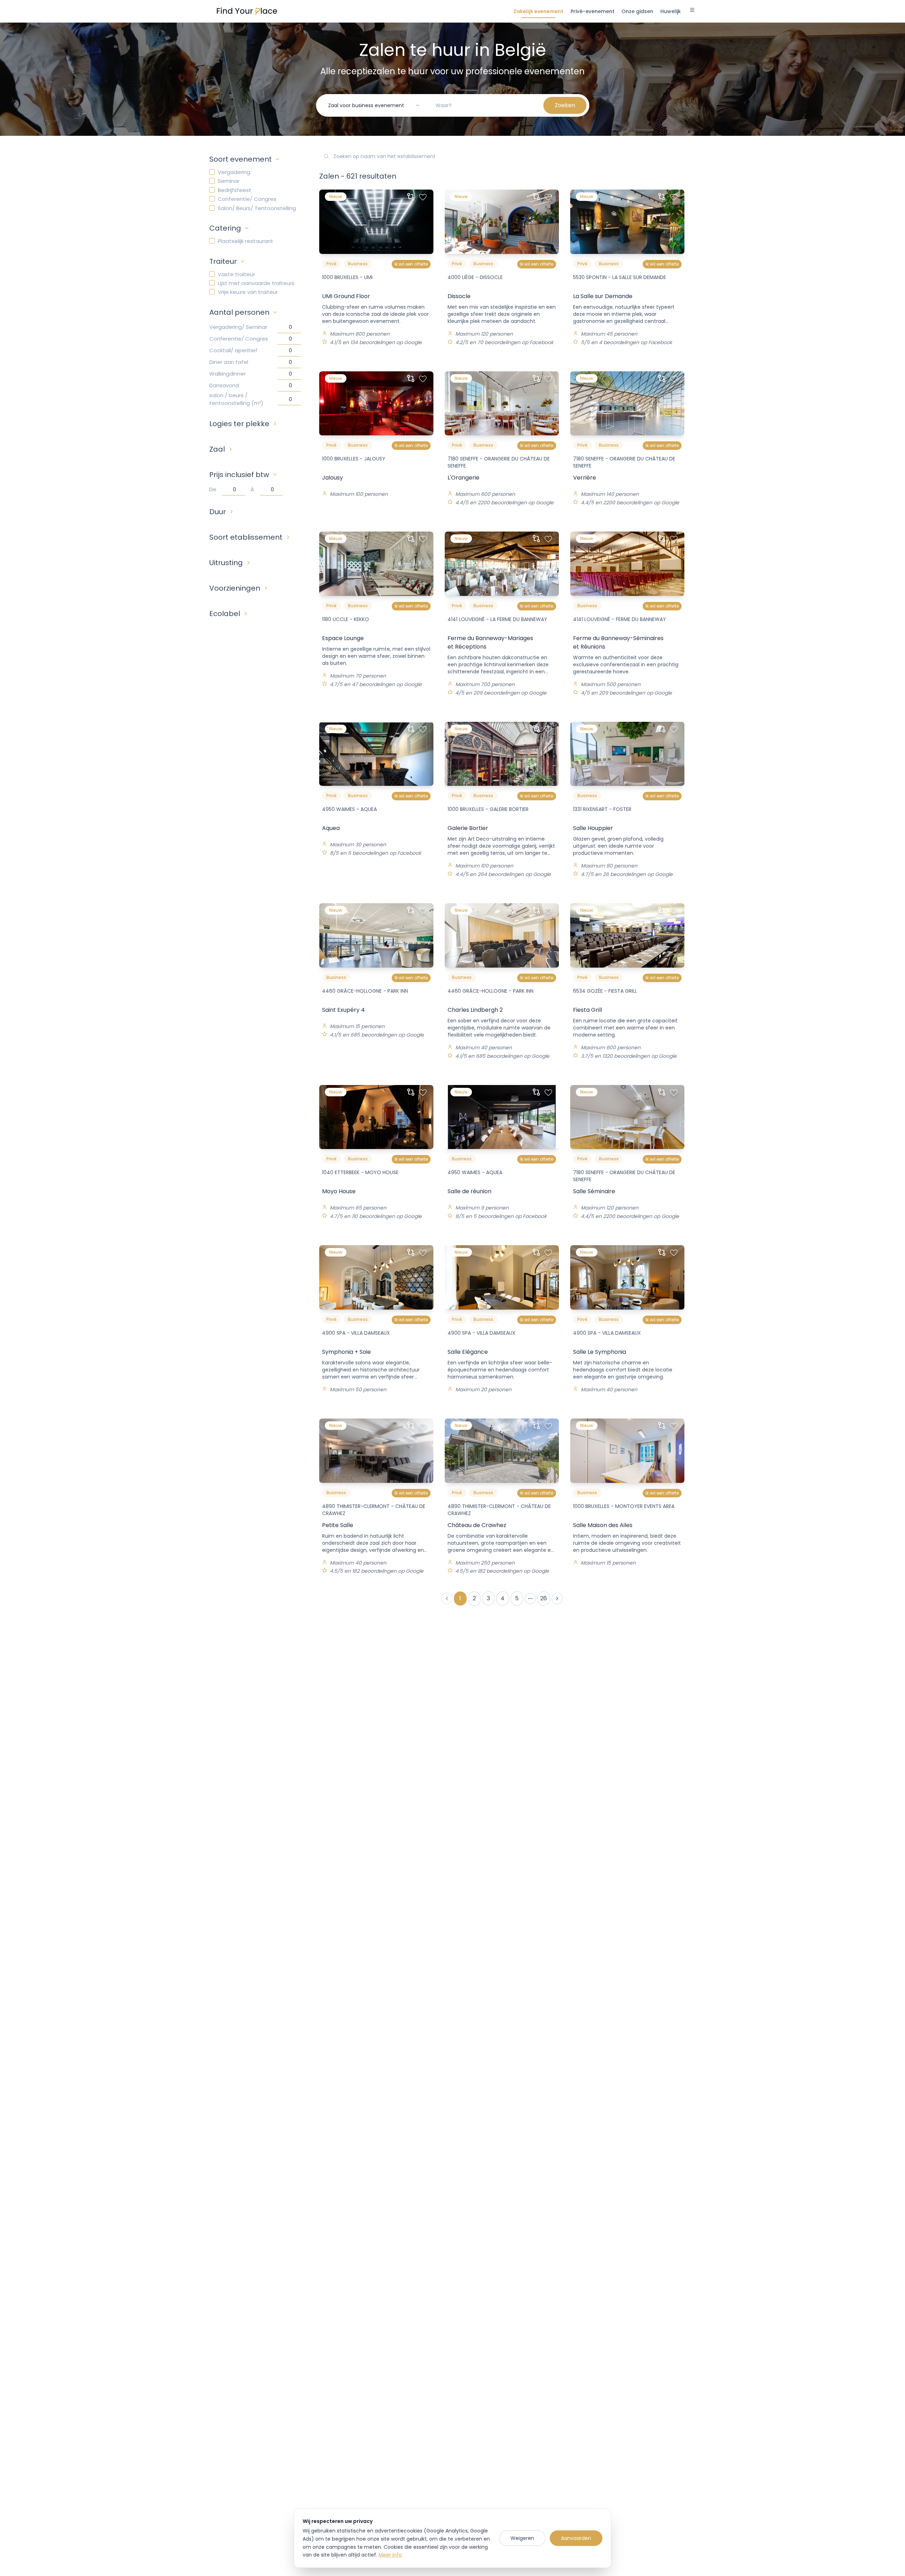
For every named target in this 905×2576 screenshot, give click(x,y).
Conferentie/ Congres (247, 199)
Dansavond (224, 385)
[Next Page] (557, 1599)
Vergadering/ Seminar (238, 327)
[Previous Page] (447, 1599)
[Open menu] (692, 11)
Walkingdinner (227, 374)
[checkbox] (212, 172)
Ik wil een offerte (411, 264)
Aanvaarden (576, 2538)
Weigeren (522, 2538)
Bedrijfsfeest (235, 190)
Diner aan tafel (229, 362)
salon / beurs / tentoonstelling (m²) (236, 399)
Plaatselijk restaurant (246, 241)
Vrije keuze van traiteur (248, 292)
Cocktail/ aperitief (233, 350)
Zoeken (565, 105)
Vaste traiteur (236, 274)
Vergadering (234, 172)
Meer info (390, 2555)
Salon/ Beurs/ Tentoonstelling (257, 208)
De (213, 489)
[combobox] (374, 105)
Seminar (229, 181)
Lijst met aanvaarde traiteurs (256, 283)
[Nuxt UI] (247, 11)
